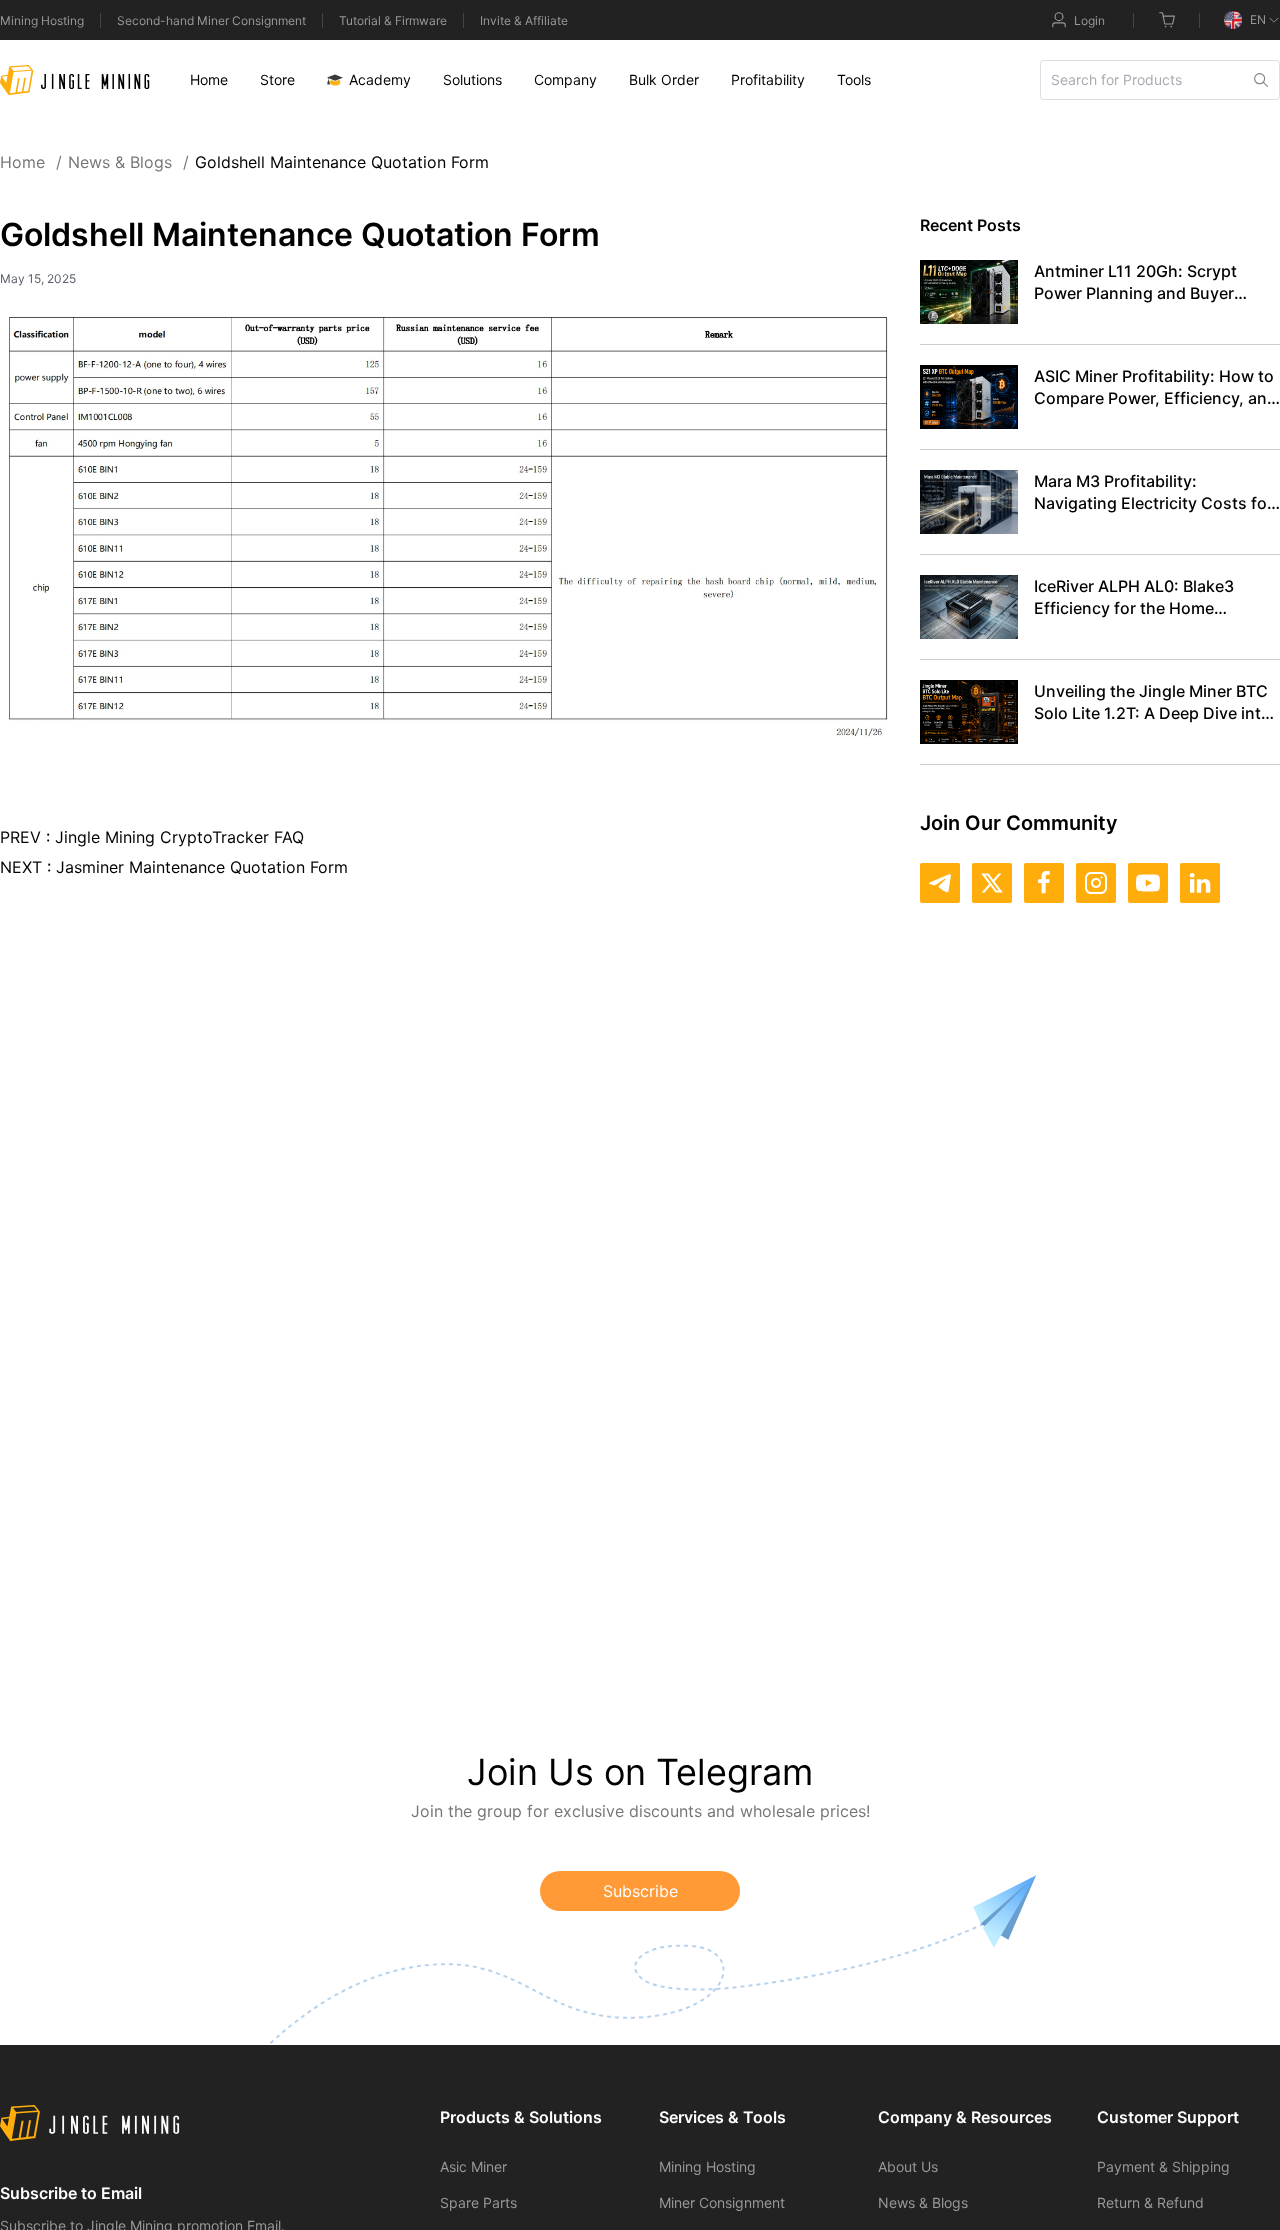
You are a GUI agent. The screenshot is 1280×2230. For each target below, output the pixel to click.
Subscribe (640, 1891)
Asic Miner (473, 2166)
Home (31, 162)
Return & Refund (1150, 2202)
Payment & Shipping (1163, 2166)
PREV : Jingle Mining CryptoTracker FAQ (152, 837)
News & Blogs (128, 162)
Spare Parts (478, 2202)
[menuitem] (209, 80)
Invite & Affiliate (524, 20)
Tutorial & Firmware (393, 20)
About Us (908, 2166)
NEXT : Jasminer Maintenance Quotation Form (174, 867)
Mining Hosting (42, 20)
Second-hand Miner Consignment (211, 20)
